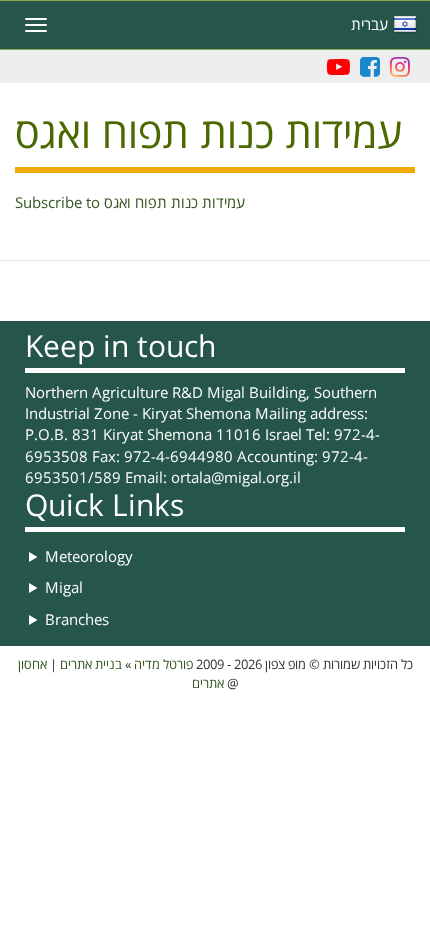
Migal (64, 588)
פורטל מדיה (163, 665)
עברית (369, 25)
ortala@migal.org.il (236, 478)
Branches (77, 620)
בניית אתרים (91, 665)
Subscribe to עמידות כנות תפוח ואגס (130, 203)
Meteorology (89, 557)
